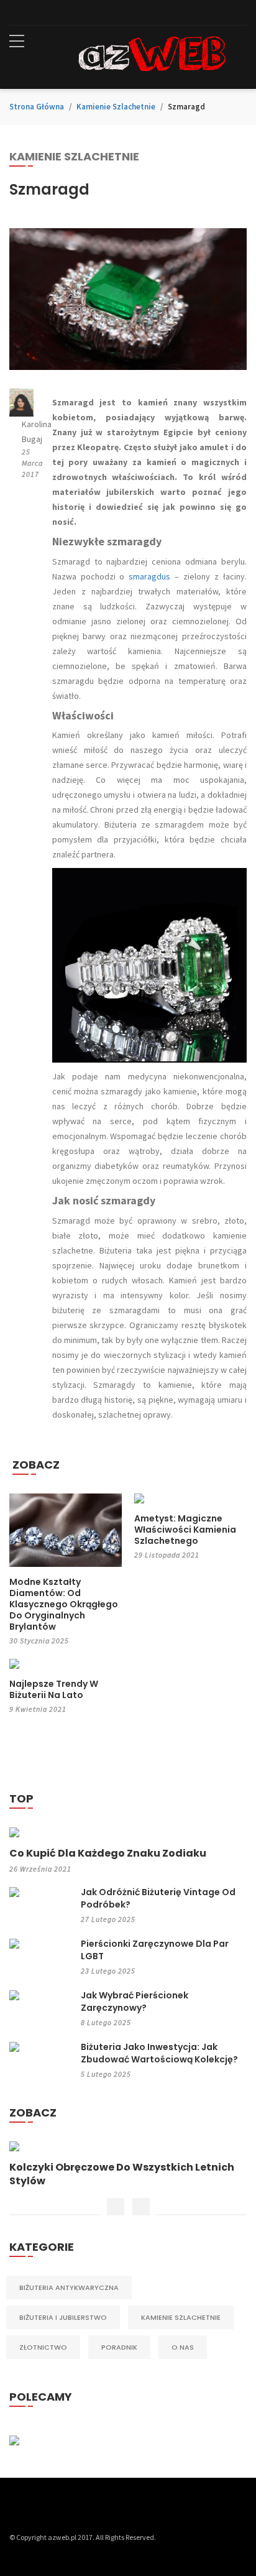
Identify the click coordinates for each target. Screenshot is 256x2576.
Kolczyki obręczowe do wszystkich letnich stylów (122, 2174)
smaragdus (149, 576)
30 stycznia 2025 (39, 1641)
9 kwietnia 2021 (38, 1709)
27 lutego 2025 (108, 1919)
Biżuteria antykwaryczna (69, 2287)
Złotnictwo (43, 2347)
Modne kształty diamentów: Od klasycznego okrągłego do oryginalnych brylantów (64, 1604)
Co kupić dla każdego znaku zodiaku (108, 1854)
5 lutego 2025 (106, 2074)
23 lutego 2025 (108, 1971)
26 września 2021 (40, 1869)
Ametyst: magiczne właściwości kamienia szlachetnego (185, 1530)
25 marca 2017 (32, 463)
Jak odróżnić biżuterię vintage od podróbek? (158, 1898)
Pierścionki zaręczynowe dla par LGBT (155, 1950)
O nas (183, 2347)
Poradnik (119, 2347)
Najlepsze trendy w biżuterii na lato (54, 1689)
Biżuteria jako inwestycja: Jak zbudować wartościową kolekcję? (159, 2053)
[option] (128, 2165)
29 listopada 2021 (167, 1555)
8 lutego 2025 (106, 2022)
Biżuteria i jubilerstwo (63, 2317)
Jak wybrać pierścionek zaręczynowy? (135, 2001)
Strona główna (37, 107)
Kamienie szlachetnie (116, 107)
